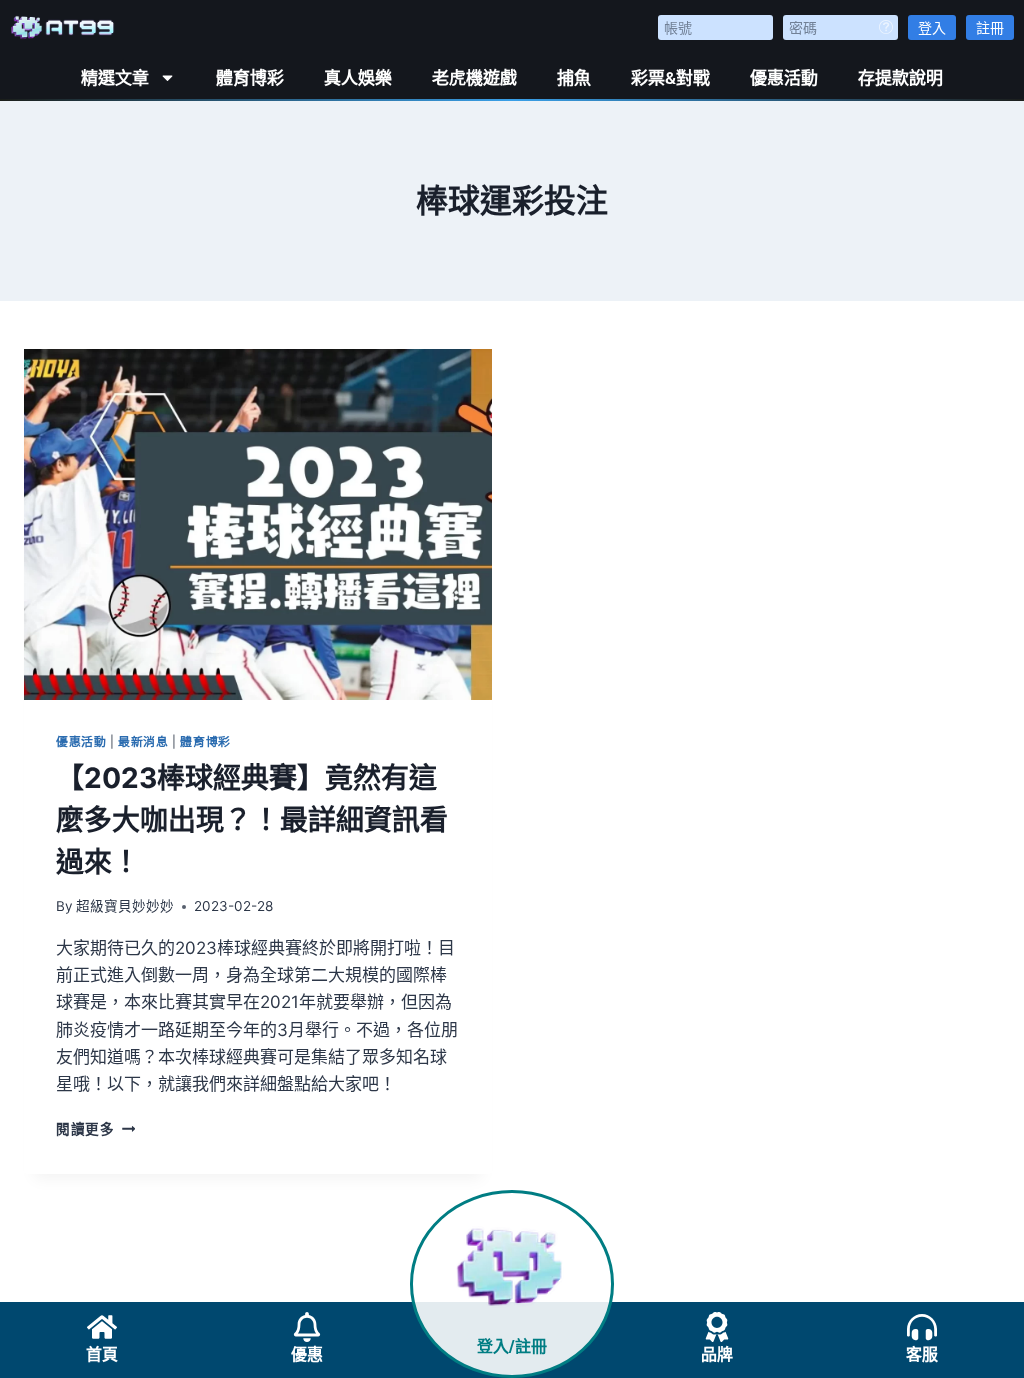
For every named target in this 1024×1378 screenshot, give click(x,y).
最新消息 (143, 741)
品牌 (717, 1354)
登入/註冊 (512, 1346)
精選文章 (115, 78)
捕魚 (574, 78)
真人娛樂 (358, 78)
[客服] (922, 1327)
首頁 (102, 1354)
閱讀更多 (95, 1129)
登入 (932, 27)
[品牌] (717, 1327)
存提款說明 (900, 78)
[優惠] (307, 1327)
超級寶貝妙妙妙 (125, 906)
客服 (922, 1354)
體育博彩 (250, 78)
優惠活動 (784, 78)
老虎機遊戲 (474, 78)
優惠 (307, 1354)
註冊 (990, 27)
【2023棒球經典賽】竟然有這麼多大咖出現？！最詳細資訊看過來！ (252, 820)
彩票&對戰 (670, 78)
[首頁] (102, 1327)
